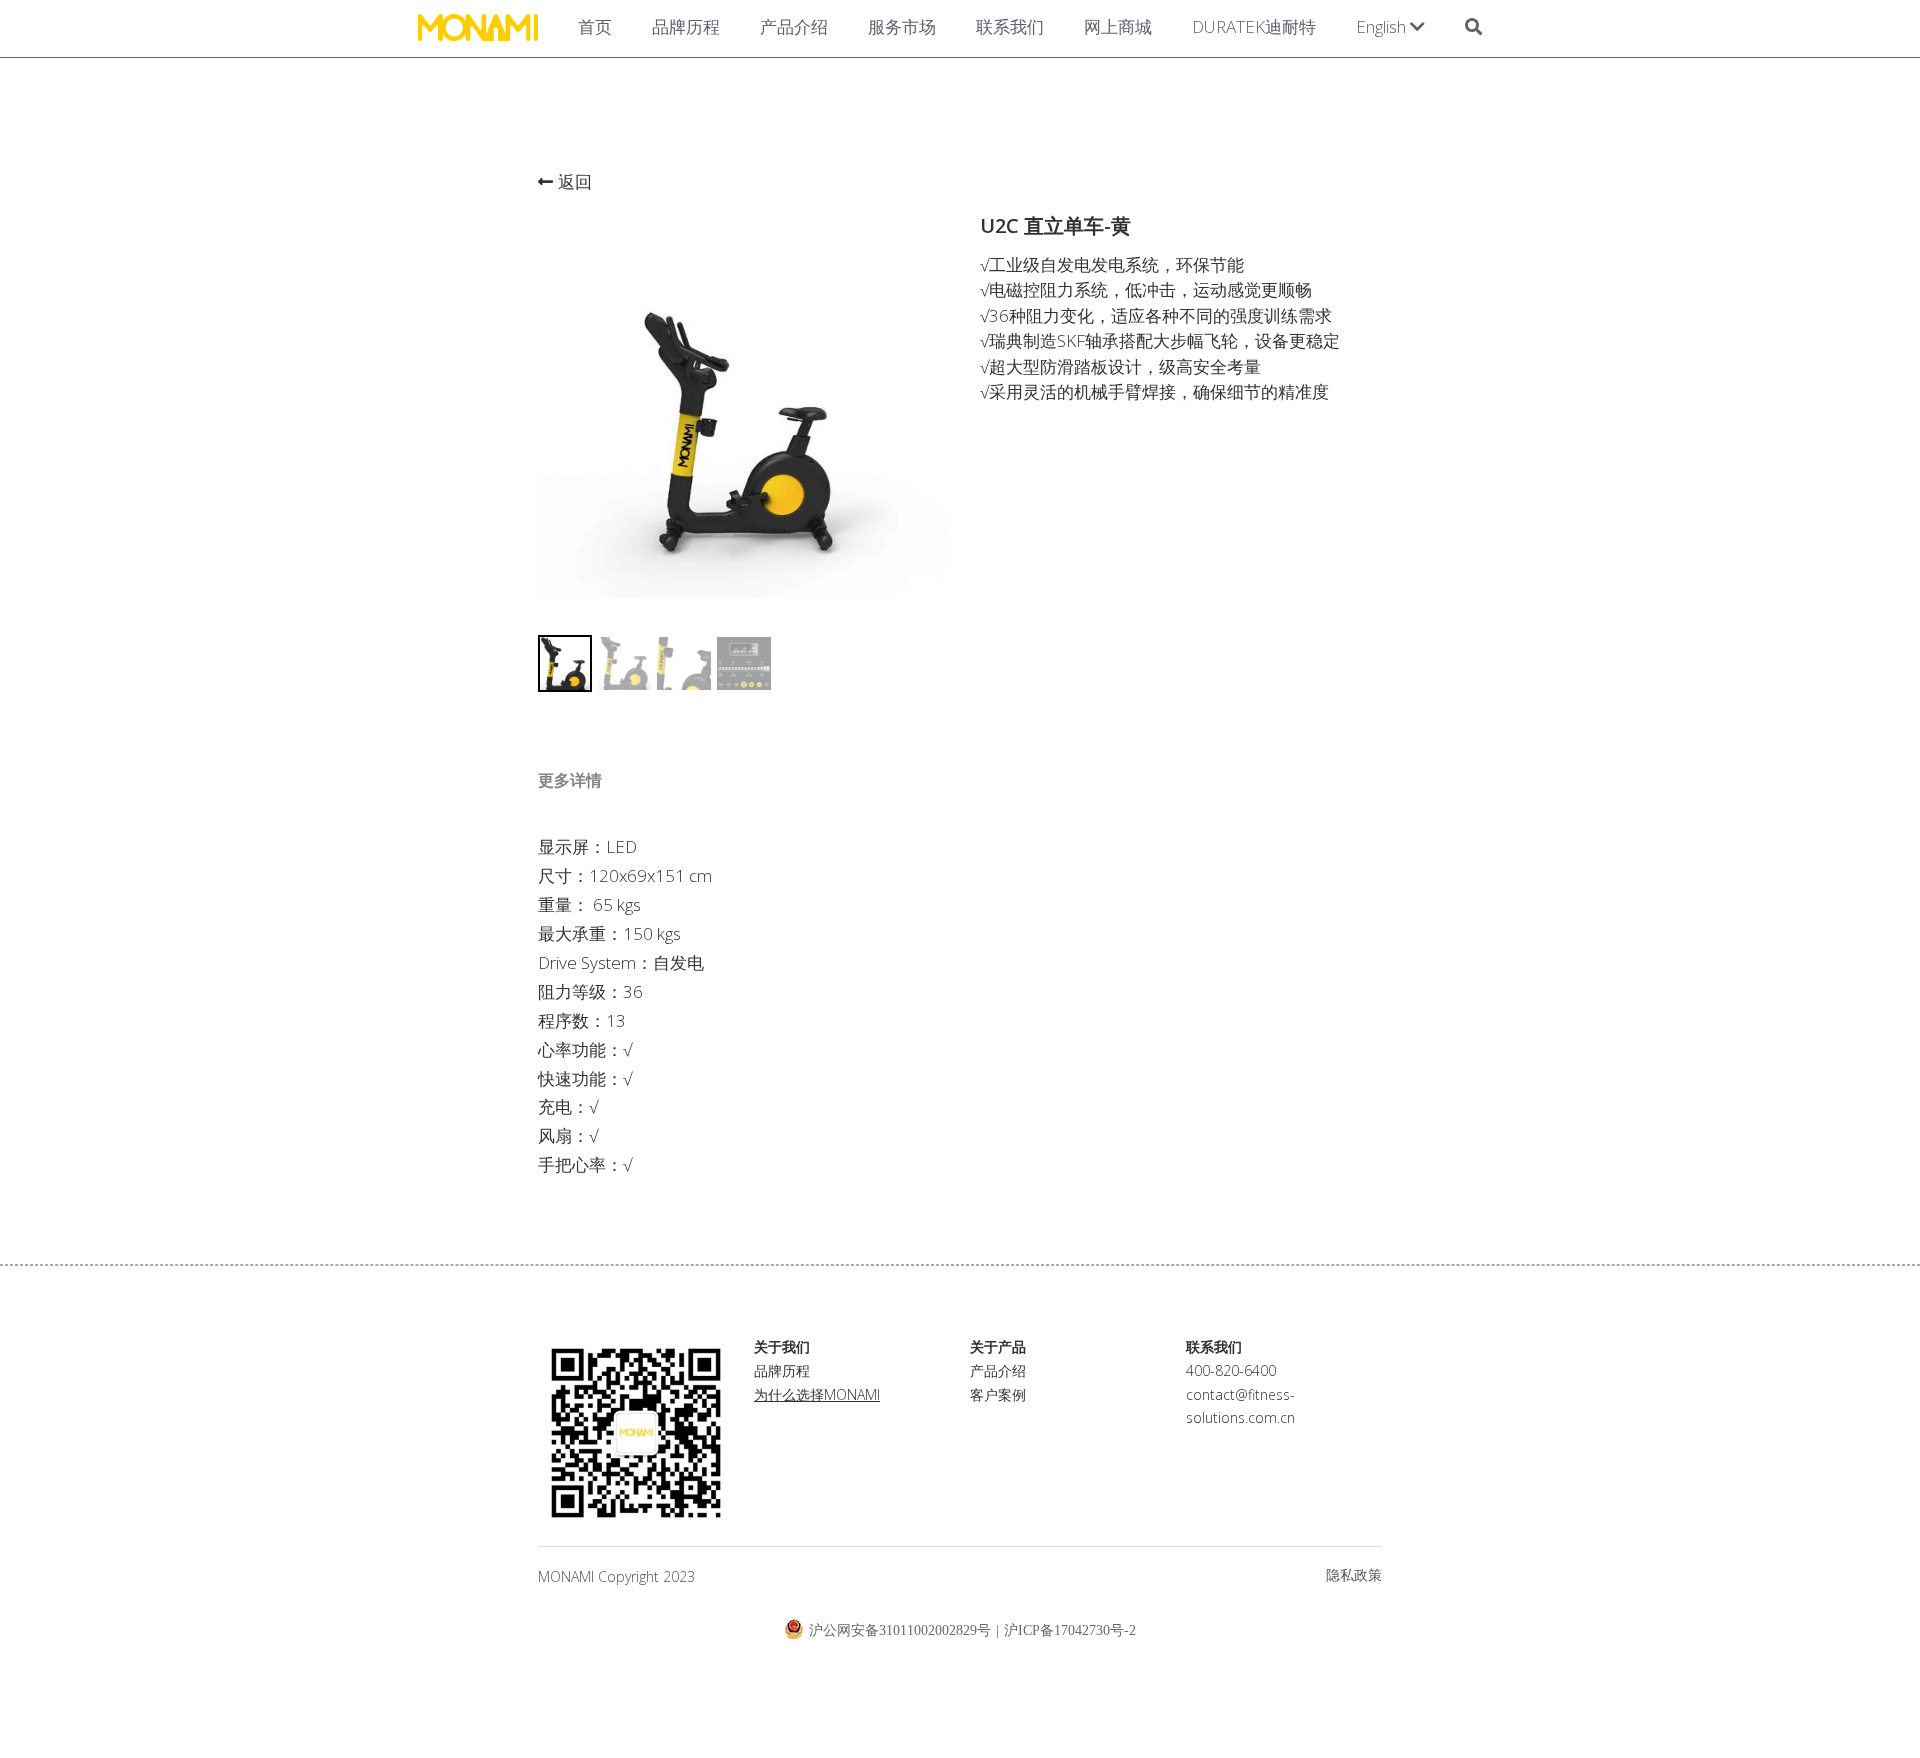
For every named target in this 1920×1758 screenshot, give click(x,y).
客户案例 (998, 1394)
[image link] (478, 25)
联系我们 (1010, 26)
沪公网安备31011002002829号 (900, 1630)
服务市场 (902, 26)
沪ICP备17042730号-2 (1070, 1631)
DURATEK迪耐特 (1254, 26)
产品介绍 (794, 26)
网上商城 (1118, 26)
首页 (595, 26)
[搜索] (1473, 28)
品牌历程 (686, 26)
